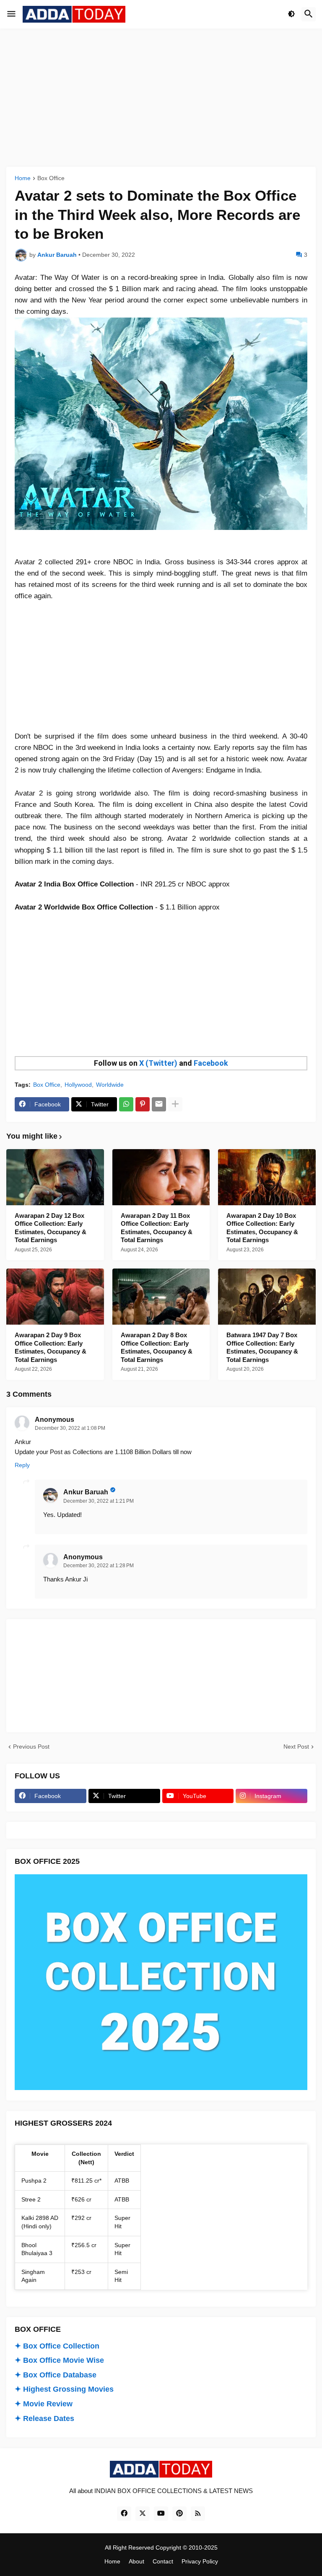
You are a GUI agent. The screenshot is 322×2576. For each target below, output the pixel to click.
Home (23, 178)
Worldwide (110, 1085)
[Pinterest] (143, 1104)
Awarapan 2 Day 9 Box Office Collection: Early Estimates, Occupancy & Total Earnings (51, 1347)
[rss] (198, 2514)
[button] (11, 14)
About (136, 2561)
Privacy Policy (200, 2561)
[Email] (159, 1104)
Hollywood (78, 1085)
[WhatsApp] (126, 1104)
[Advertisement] (161, 98)
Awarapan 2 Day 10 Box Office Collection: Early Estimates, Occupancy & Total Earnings (262, 1228)
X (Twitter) (158, 1063)
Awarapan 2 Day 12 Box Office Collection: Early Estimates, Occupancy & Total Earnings (51, 1228)
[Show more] (175, 1104)
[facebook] (124, 2514)
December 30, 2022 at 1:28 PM (99, 1566)
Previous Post (31, 1747)
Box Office (51, 178)
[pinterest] (179, 2514)
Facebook (211, 1063)
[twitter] (143, 2514)
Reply (22, 1465)
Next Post (296, 1747)
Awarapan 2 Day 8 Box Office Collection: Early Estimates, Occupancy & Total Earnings (157, 1347)
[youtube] (161, 2514)
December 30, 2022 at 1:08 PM (70, 1428)
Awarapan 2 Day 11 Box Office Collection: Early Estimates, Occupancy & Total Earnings (157, 1228)
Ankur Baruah (86, 1492)
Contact (163, 2561)
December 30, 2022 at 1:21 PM (99, 1501)
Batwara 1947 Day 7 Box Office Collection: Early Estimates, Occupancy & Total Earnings (262, 1347)
